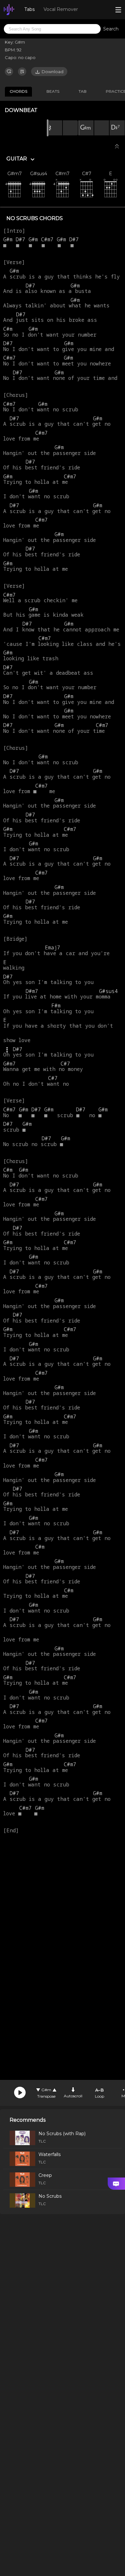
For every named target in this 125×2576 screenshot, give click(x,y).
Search (111, 29)
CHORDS (18, 91)
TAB (83, 91)
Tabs (29, 9)
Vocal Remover (61, 9)
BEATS (53, 91)
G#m (46, 2090)
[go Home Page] (9, 10)
